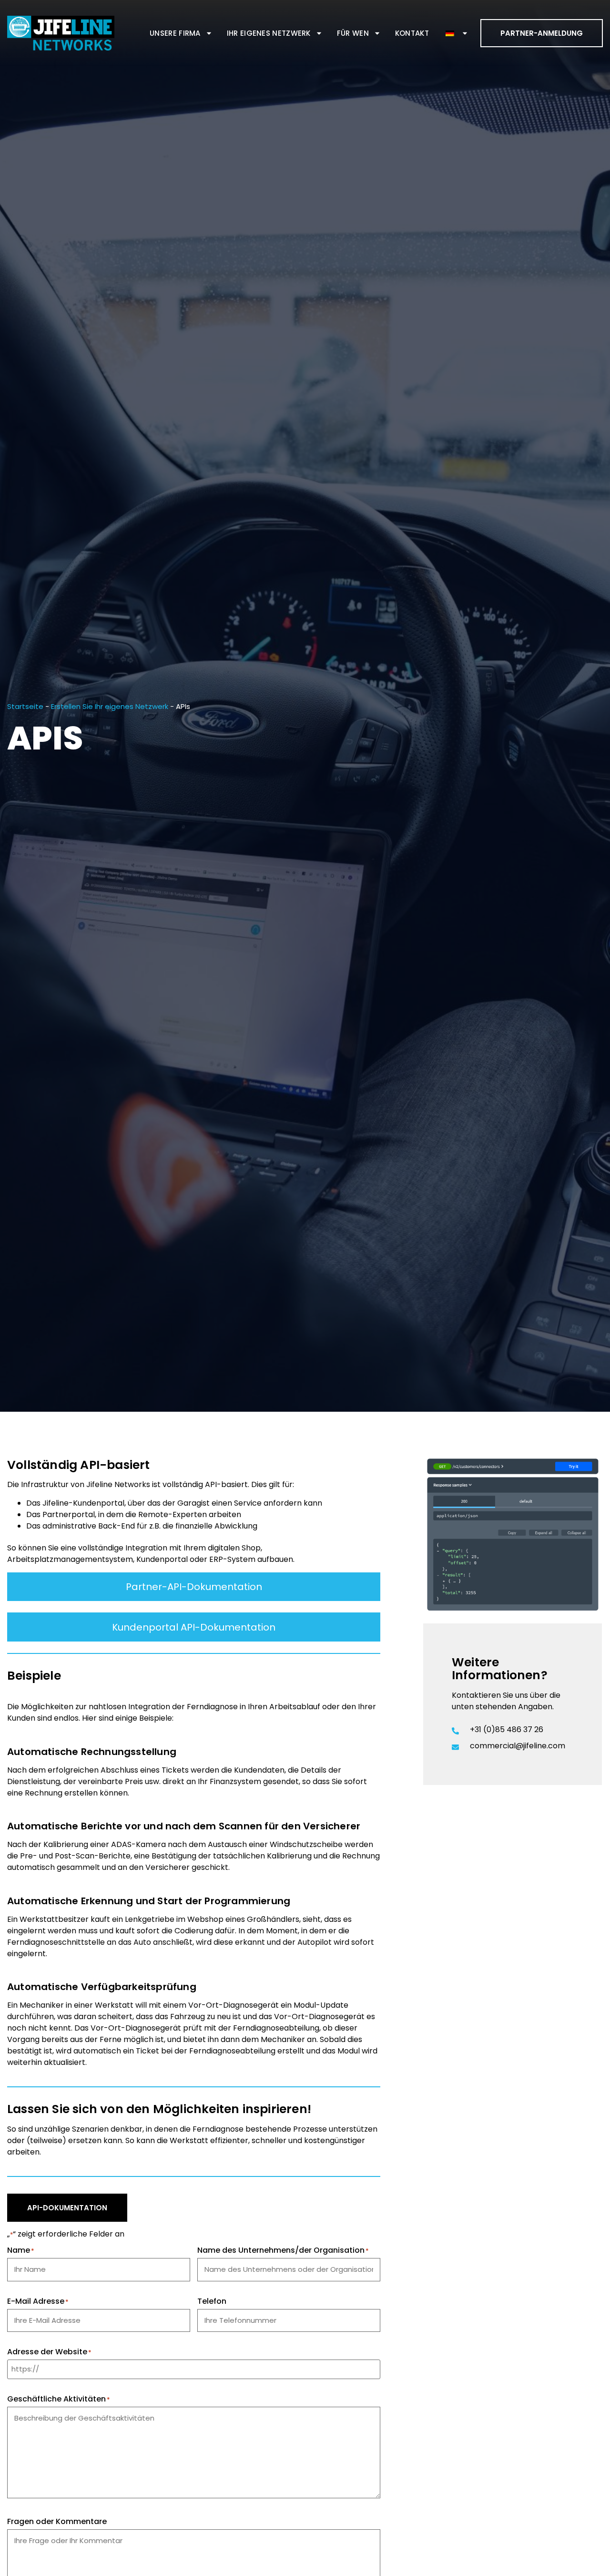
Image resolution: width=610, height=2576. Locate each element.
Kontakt (412, 33)
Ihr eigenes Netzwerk (269, 33)
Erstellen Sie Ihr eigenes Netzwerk (110, 706)
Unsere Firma (175, 33)
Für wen (353, 33)
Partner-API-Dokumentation (194, 1587)
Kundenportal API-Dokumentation (194, 1627)
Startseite (25, 706)
